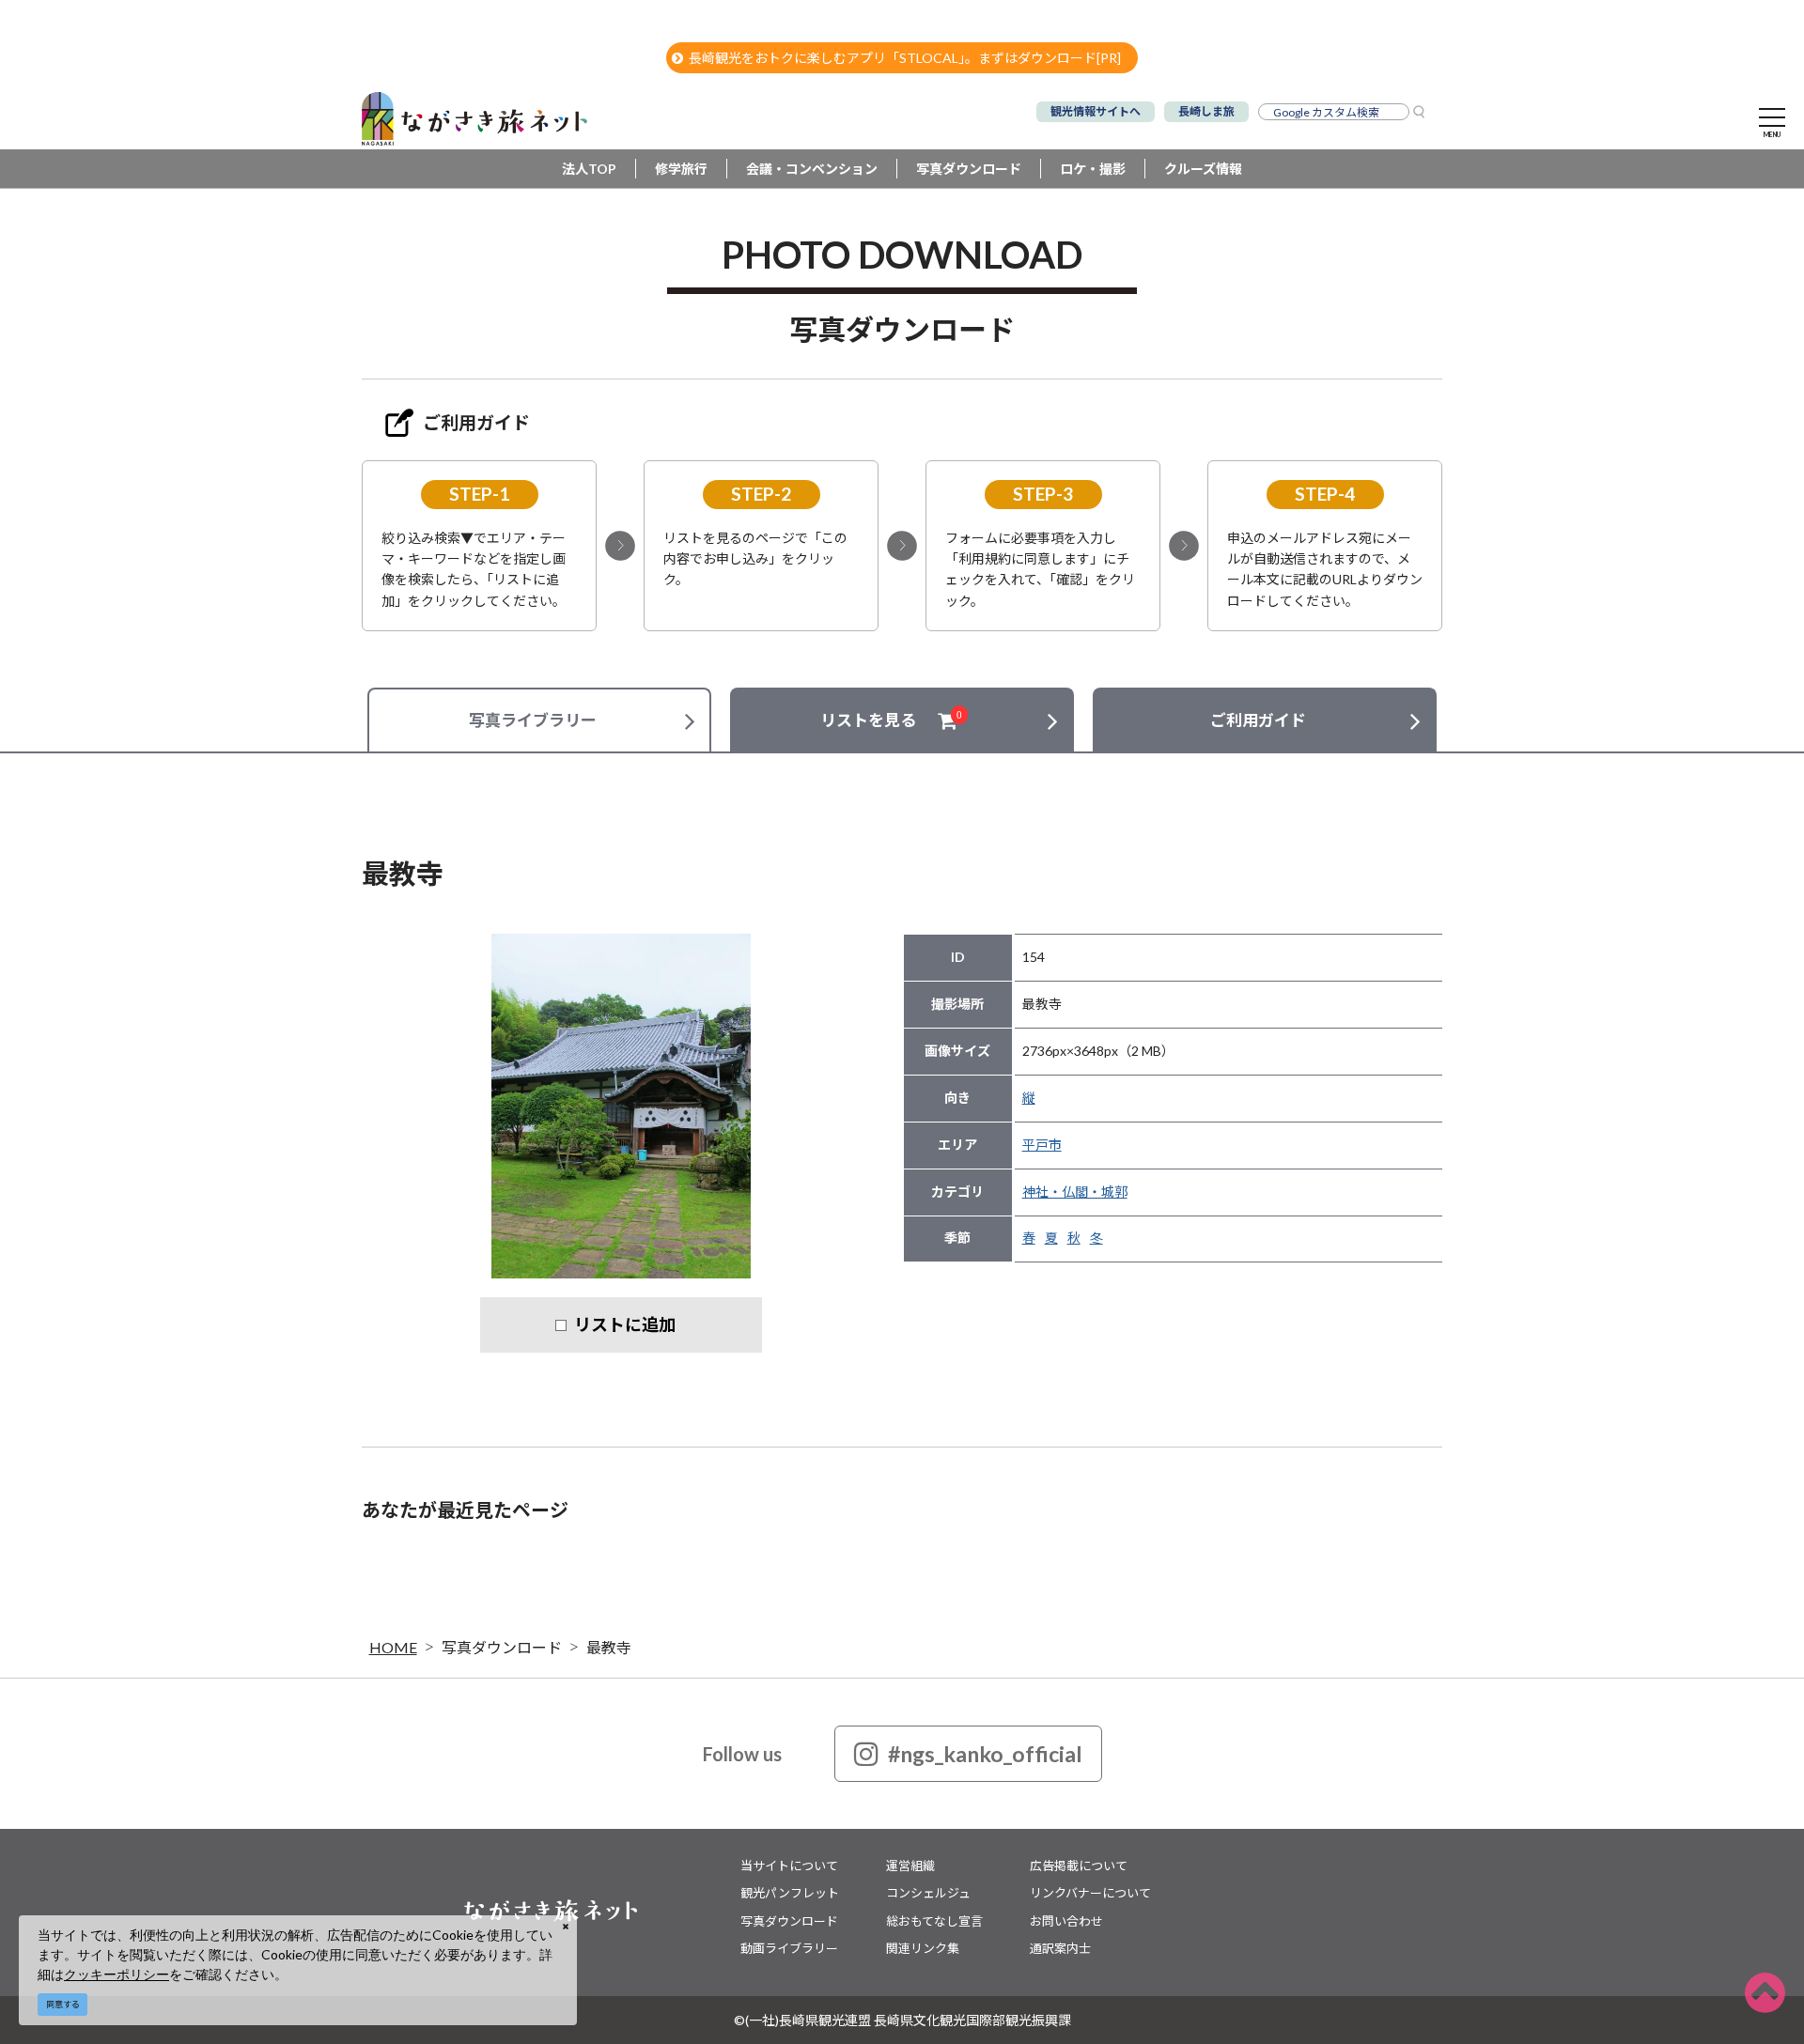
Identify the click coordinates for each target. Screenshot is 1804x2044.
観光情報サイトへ (1096, 111)
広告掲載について (1079, 1866)
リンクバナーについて (1090, 1893)
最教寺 (609, 1647)
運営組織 (910, 1866)
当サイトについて (789, 1866)
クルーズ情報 (1203, 169)
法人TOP (589, 169)
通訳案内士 (1060, 1948)
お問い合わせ (1066, 1921)
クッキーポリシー (117, 1974)
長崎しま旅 (1206, 111)
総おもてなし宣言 (934, 1921)
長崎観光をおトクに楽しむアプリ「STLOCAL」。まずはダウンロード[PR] (905, 58)
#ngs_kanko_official (985, 1754)
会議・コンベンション (812, 169)
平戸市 (1042, 1145)
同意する (63, 2004)
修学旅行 (681, 169)
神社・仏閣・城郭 (1075, 1192)
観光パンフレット (790, 1893)
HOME (393, 1647)
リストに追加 (625, 1324)
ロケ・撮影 (1093, 169)
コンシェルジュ (928, 1893)
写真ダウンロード (969, 169)
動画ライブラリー (789, 1948)
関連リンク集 (923, 1948)
